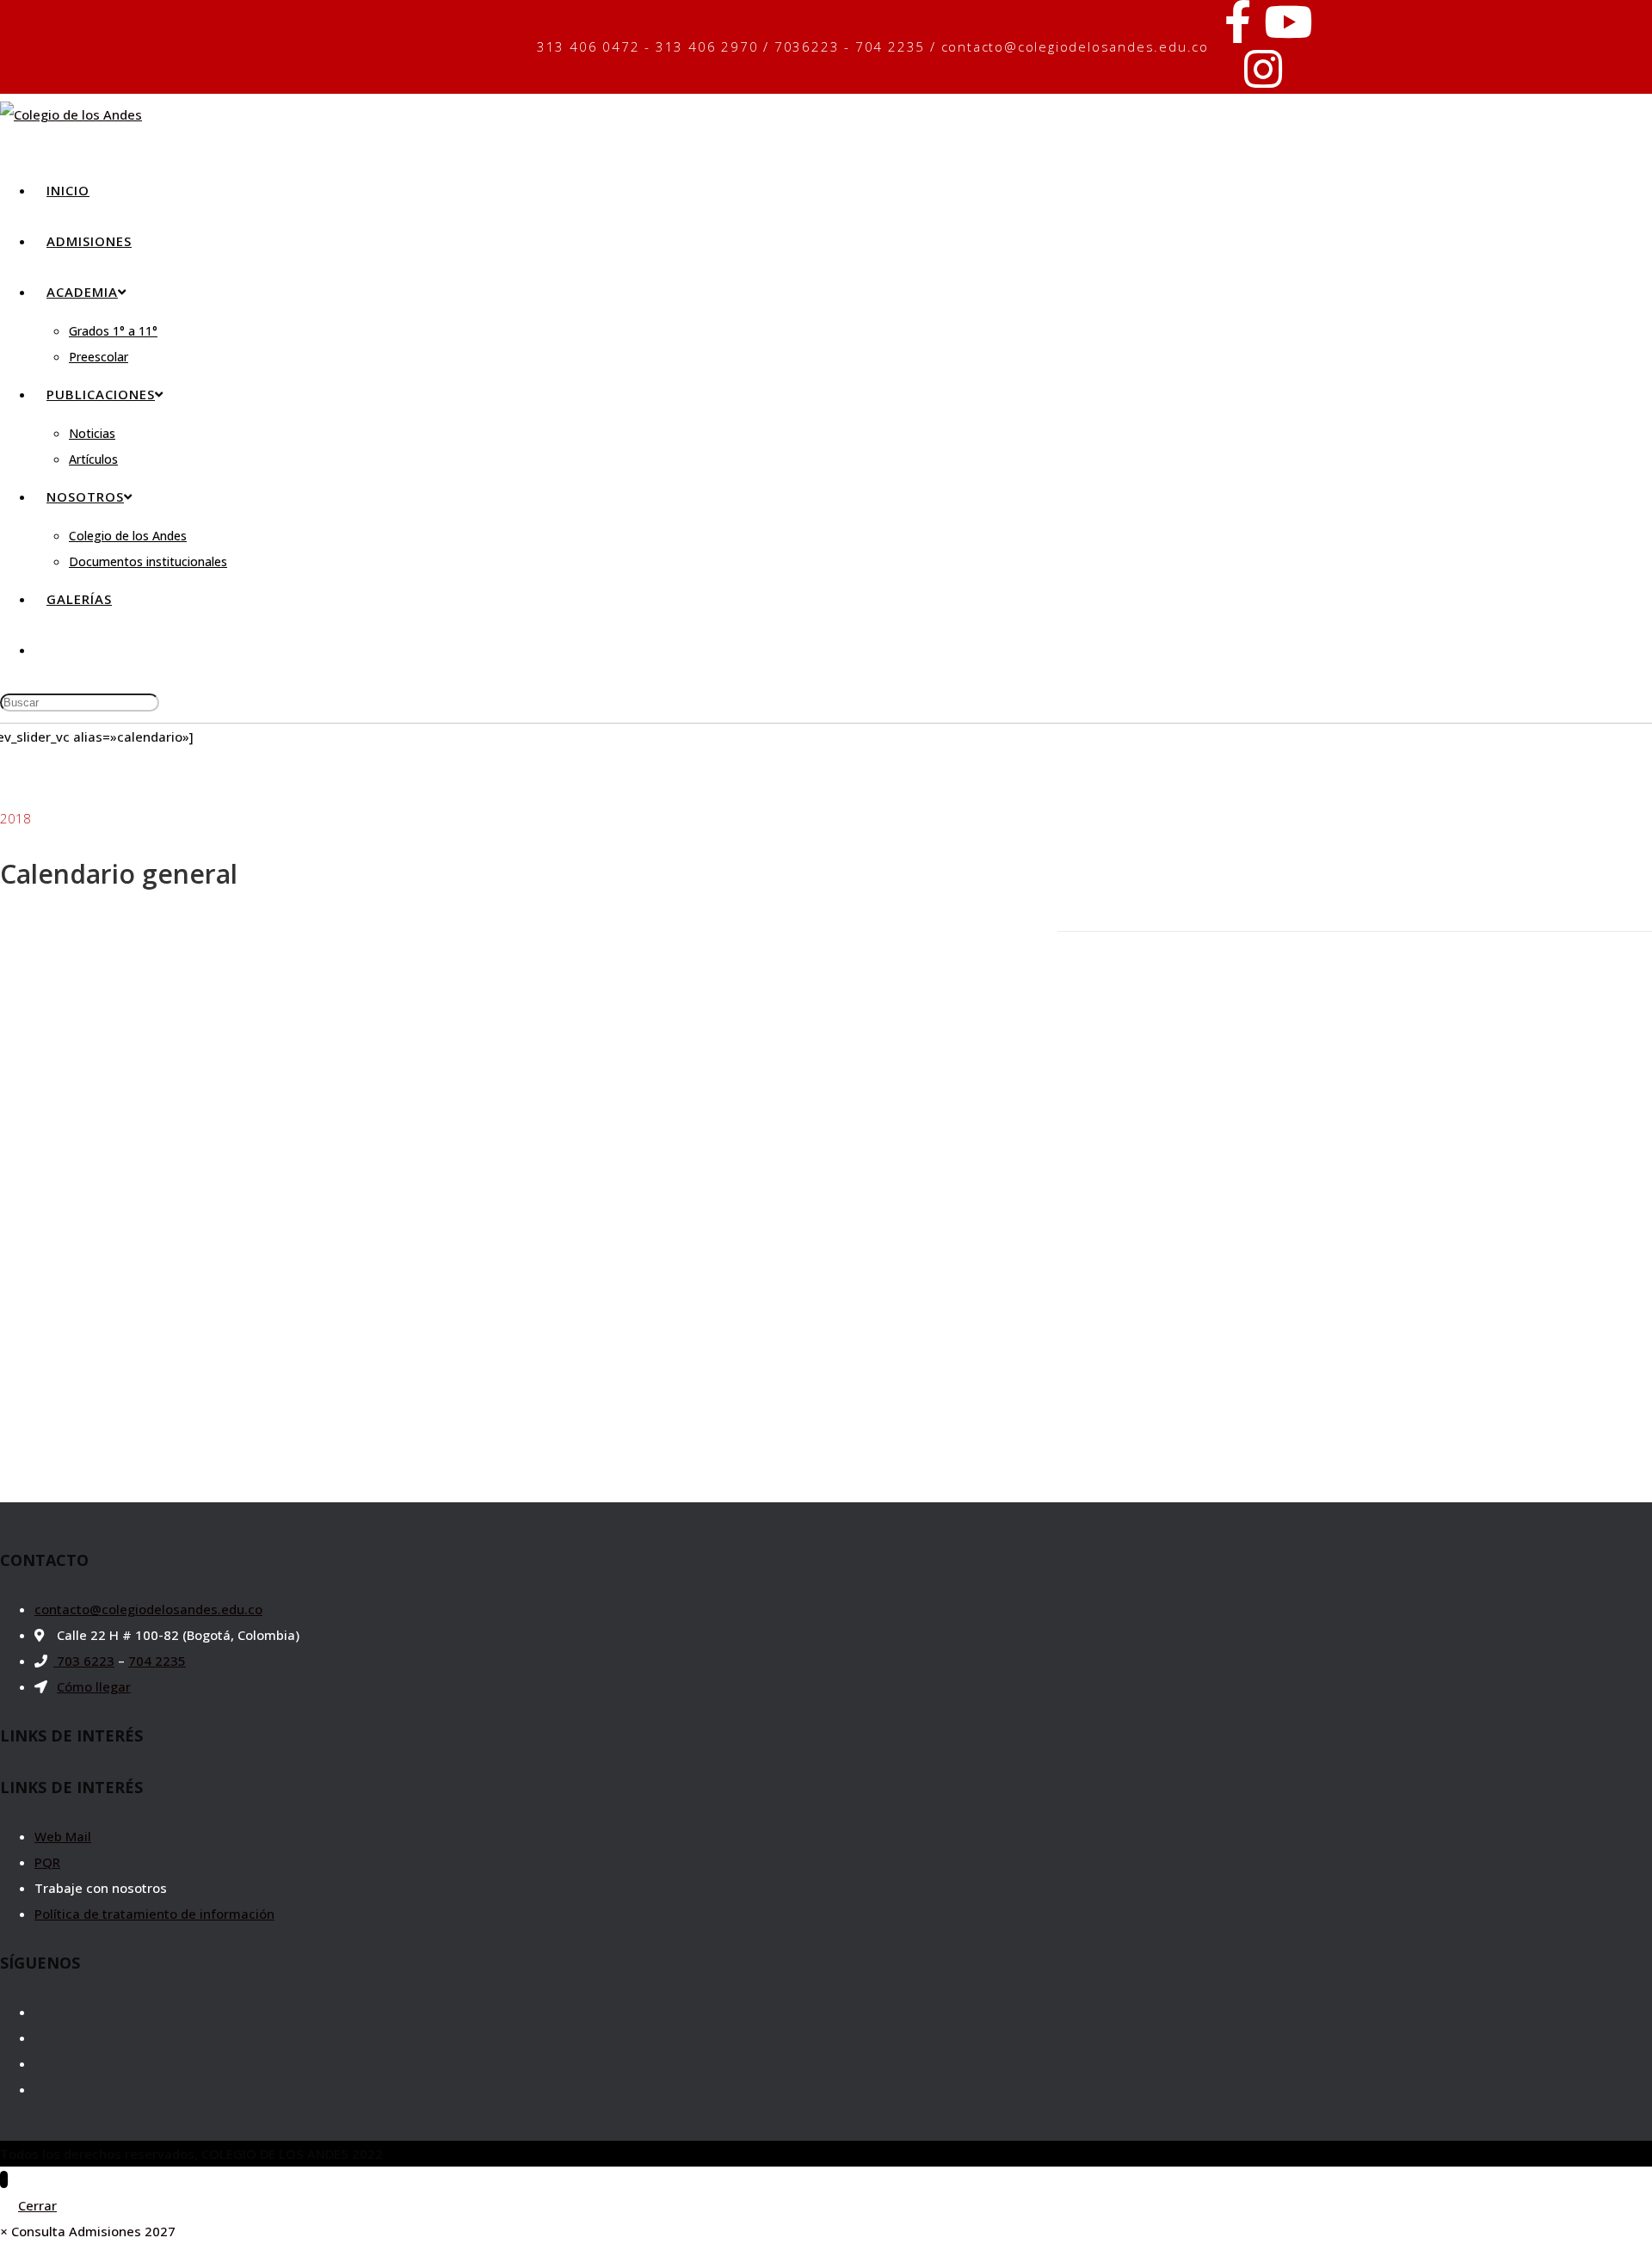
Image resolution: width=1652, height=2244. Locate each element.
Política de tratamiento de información (154, 1914)
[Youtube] (1288, 22)
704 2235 (157, 1661)
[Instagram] (1263, 69)
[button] (88, 2231)
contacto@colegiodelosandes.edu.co (148, 1609)
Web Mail (63, 1836)
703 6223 (84, 1661)
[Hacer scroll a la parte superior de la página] (4, 2179)
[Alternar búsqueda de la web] (46, 650)
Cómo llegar (94, 1686)
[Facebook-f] (1237, 22)
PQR (47, 1862)
